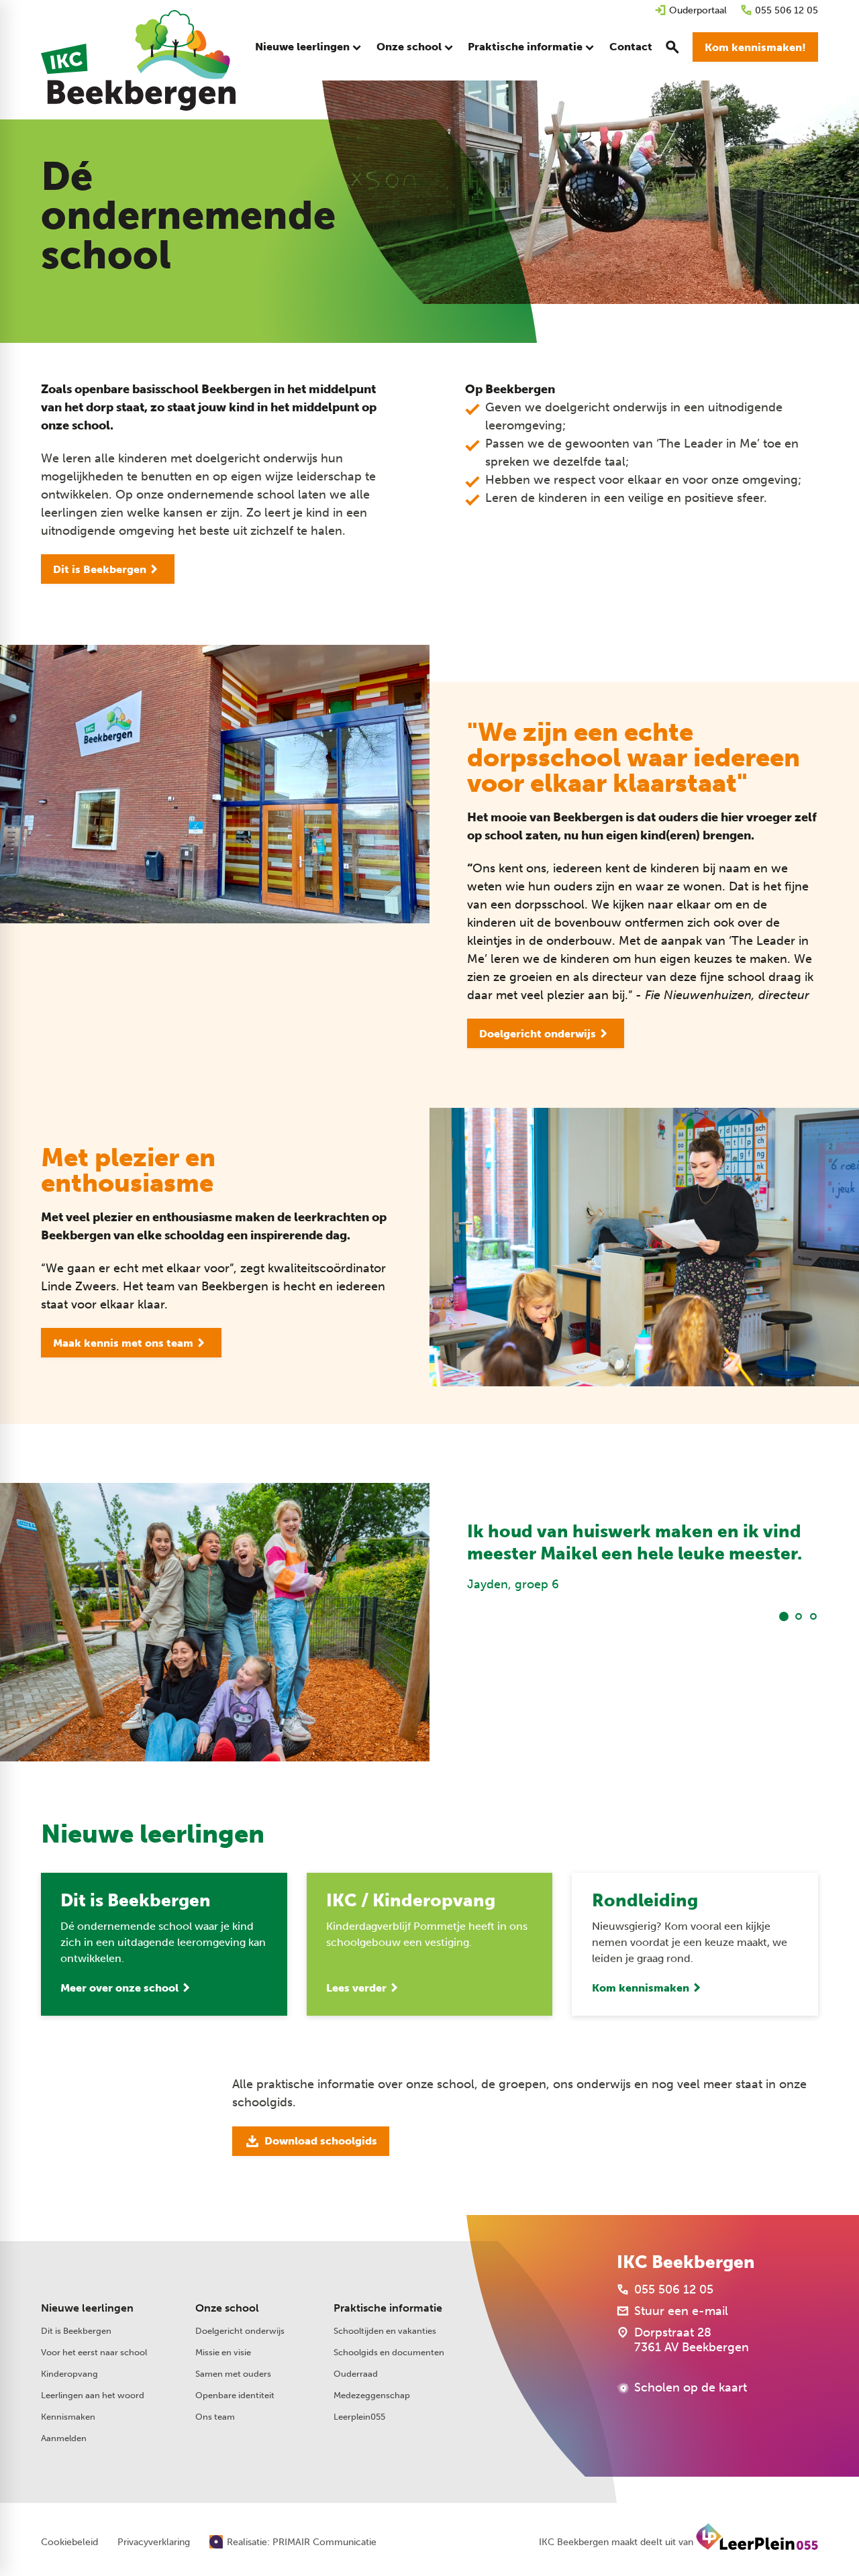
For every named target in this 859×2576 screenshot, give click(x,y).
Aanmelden (64, 2438)
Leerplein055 (359, 2417)
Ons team (215, 2417)
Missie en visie (223, 2352)
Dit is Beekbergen (76, 2331)
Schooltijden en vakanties (385, 2331)
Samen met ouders (233, 2374)
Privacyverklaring (154, 2542)
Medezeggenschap (372, 2395)
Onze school (227, 2308)
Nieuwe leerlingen (87, 2308)
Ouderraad (356, 2374)
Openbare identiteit (235, 2395)
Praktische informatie (388, 2308)
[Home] (138, 60)
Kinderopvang (69, 2374)
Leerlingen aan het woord (93, 2395)
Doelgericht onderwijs (240, 2331)
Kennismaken (68, 2417)
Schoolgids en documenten (389, 2352)
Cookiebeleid (69, 2542)
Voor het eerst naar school (94, 2352)
